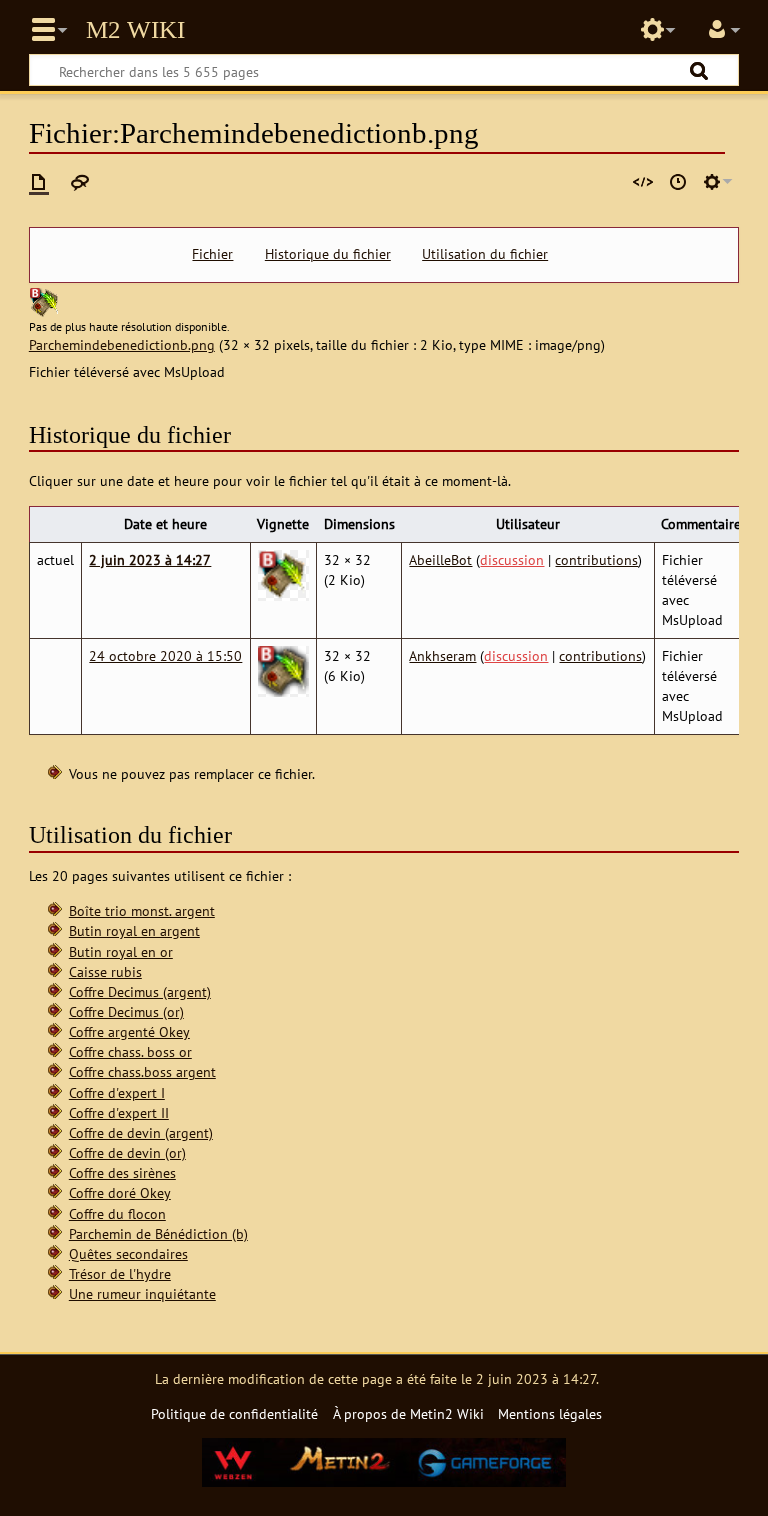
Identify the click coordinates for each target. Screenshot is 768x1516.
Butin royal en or (121, 951)
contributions (596, 559)
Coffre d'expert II (119, 1112)
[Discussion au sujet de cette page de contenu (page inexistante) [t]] (80, 182)
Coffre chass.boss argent (142, 1071)
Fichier (212, 254)
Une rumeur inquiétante (142, 1293)
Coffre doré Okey (120, 1192)
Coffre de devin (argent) (141, 1132)
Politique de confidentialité (234, 1413)
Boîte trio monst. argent (142, 910)
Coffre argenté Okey (129, 1031)
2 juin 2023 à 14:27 (150, 559)
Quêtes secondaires (128, 1253)
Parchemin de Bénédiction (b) (158, 1233)
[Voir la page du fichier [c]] (39, 182)
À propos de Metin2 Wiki (408, 1413)
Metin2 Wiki (135, 30)
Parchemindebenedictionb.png (122, 344)
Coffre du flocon (117, 1213)
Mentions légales (550, 1413)
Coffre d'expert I (117, 1092)
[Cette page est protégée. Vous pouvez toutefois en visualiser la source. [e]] (643, 182)
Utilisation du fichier (485, 254)
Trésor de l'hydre (120, 1273)
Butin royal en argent (134, 930)
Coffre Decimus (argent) (140, 991)
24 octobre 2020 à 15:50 (165, 655)
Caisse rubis (105, 971)
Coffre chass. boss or (130, 1051)
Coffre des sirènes (122, 1172)
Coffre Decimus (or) (126, 1011)
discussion (512, 559)
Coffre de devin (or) (127, 1152)
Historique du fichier (328, 254)
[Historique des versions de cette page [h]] (678, 182)
